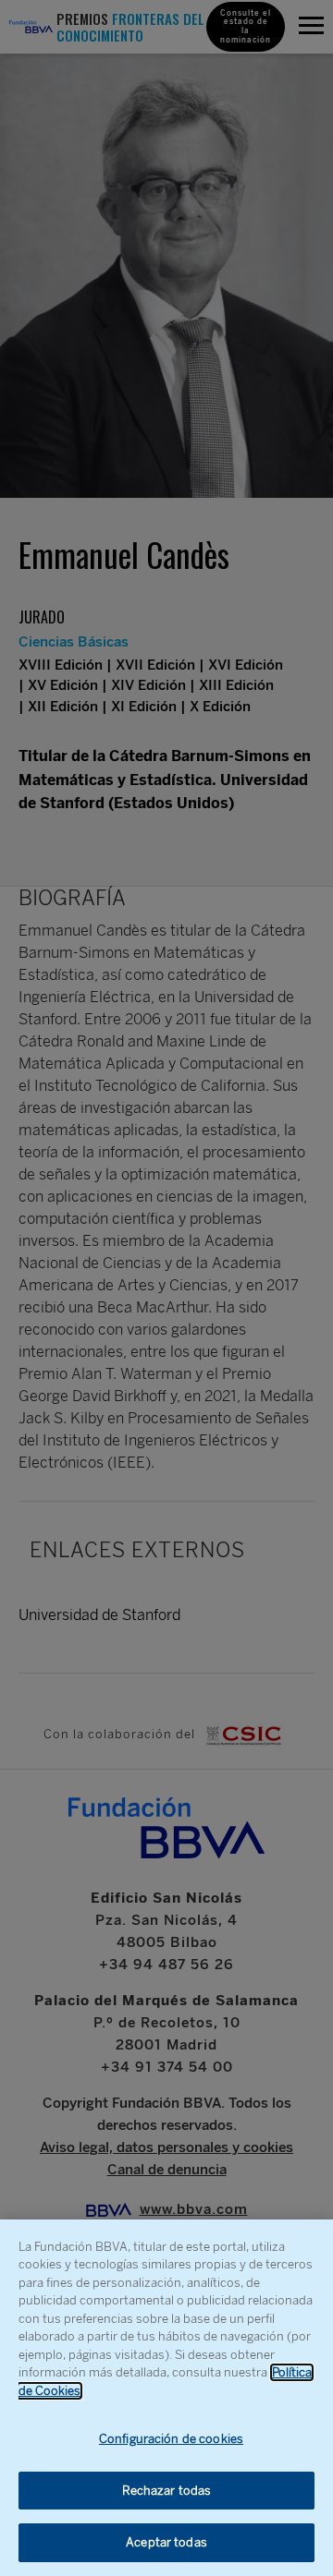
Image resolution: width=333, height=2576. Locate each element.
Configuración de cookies (171, 2439)
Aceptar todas (166, 2542)
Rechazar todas (167, 2491)
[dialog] (166, 2398)
